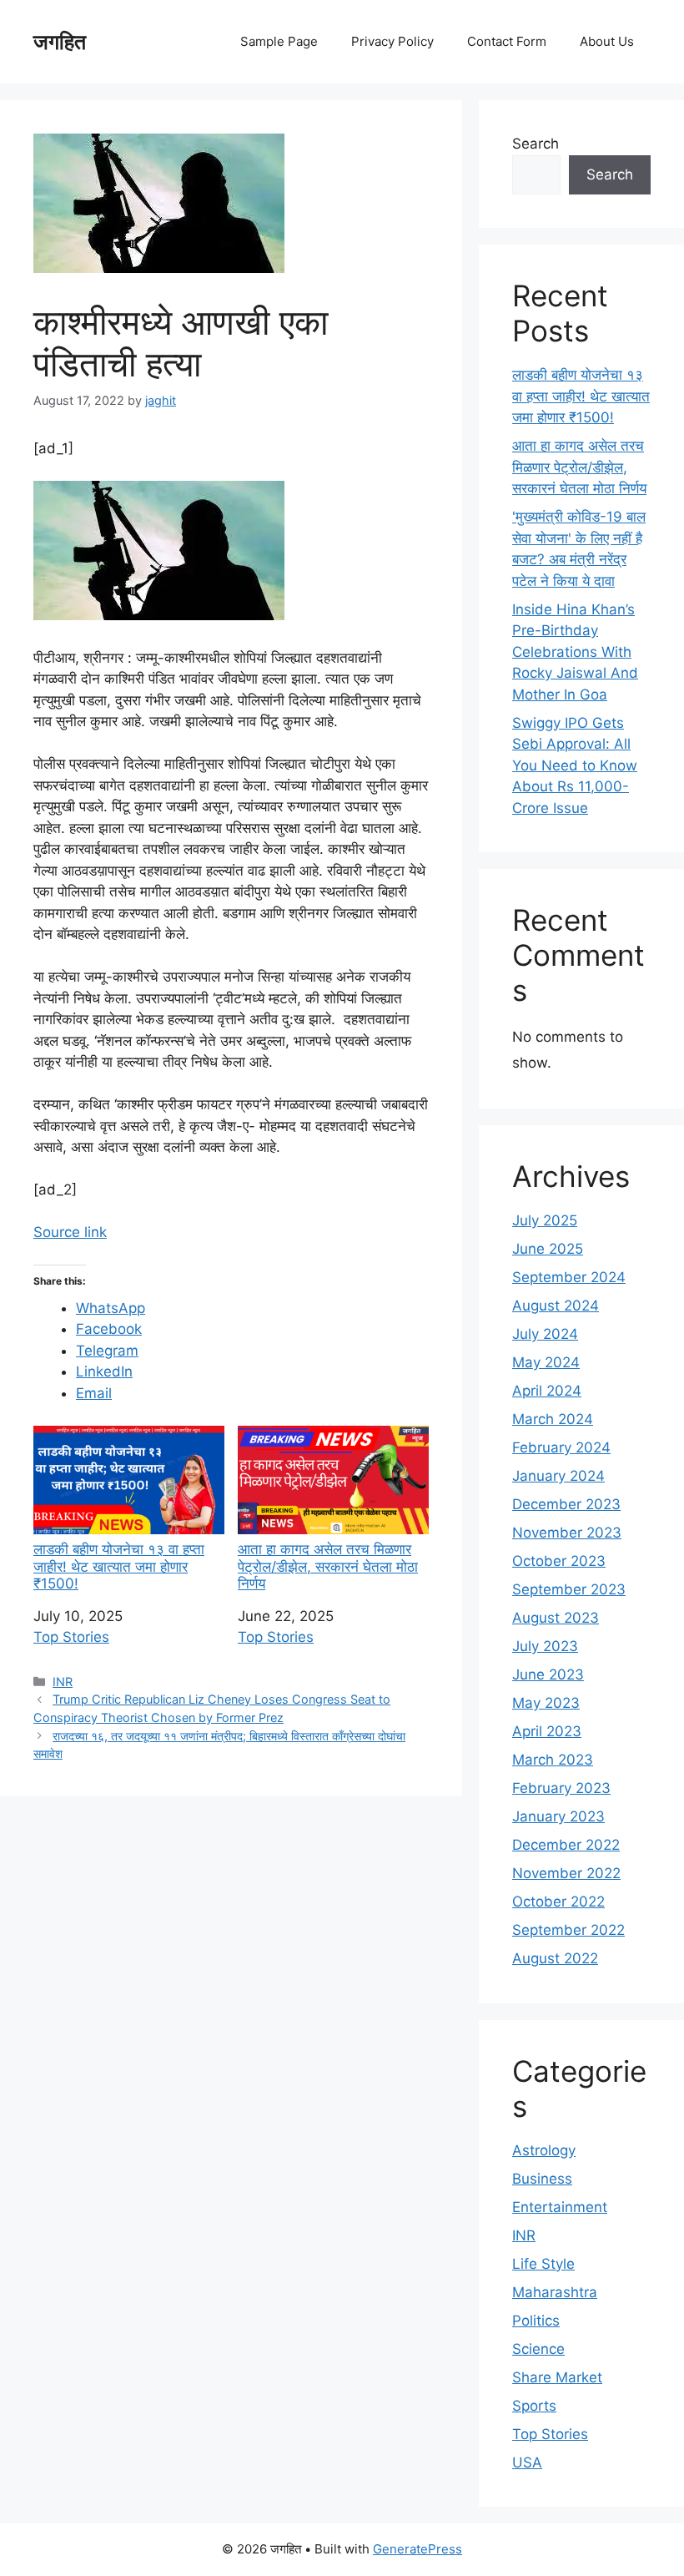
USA (527, 2462)
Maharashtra (555, 2292)
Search (536, 144)
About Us (607, 41)
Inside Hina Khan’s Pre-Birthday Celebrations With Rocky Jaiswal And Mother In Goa (575, 652)
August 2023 (556, 1618)
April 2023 (547, 1731)
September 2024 (569, 1277)
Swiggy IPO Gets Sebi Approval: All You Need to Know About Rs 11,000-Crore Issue (575, 765)
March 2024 (553, 1419)
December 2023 (566, 1504)
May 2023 (546, 1703)
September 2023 (569, 1589)
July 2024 (545, 1334)
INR (63, 1682)
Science (538, 2349)
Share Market (557, 2377)
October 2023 (559, 1561)
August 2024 (556, 1306)
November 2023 (567, 1533)
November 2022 (566, 1873)
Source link (70, 1232)
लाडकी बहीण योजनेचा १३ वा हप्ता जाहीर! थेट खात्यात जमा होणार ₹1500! (119, 1566)
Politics (536, 2321)
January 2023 (558, 1816)
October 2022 (558, 1902)
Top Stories (71, 1637)
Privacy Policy (392, 41)
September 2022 (568, 1930)
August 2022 (555, 1958)
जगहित (60, 42)
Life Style (543, 2264)
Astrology (544, 2150)
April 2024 (547, 1391)
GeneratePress (417, 2549)
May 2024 (546, 1362)
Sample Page (279, 41)
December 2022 (566, 1845)
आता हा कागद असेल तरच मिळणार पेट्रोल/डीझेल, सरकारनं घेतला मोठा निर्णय (328, 1566)
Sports (534, 2406)
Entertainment (560, 2207)
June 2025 (548, 1249)
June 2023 (548, 1674)
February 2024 (561, 1447)
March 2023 (553, 1760)
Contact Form (507, 41)
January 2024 (558, 1476)
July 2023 (545, 1646)
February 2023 (561, 1788)
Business (542, 2179)
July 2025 (545, 1220)
